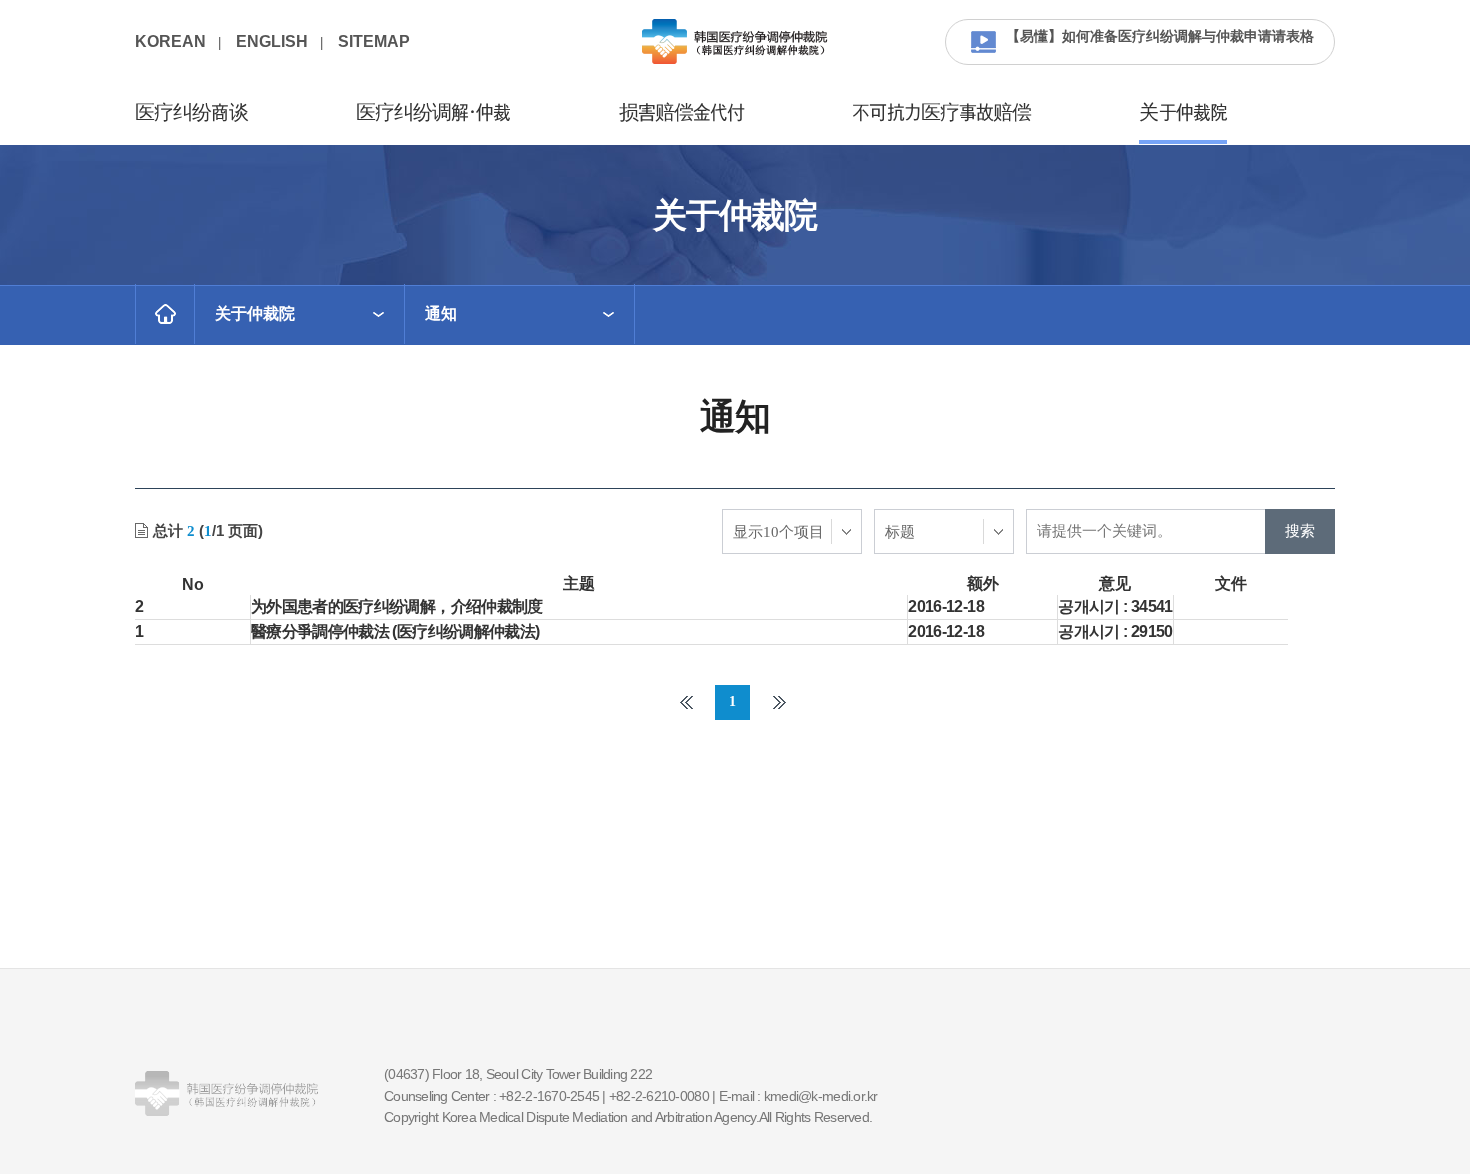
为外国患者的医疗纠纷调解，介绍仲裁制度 (397, 606)
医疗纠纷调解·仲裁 (433, 113)
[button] (300, 314)
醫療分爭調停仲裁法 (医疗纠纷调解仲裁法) (395, 631)
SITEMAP (374, 41)
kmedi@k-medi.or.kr (821, 1096)
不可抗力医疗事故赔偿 (941, 113)
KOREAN (170, 41)
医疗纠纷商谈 (191, 113)
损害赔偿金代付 (682, 113)
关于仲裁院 (1183, 113)
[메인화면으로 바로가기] (165, 314)
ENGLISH (272, 41)
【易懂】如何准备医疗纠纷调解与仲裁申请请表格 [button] (1160, 36)
